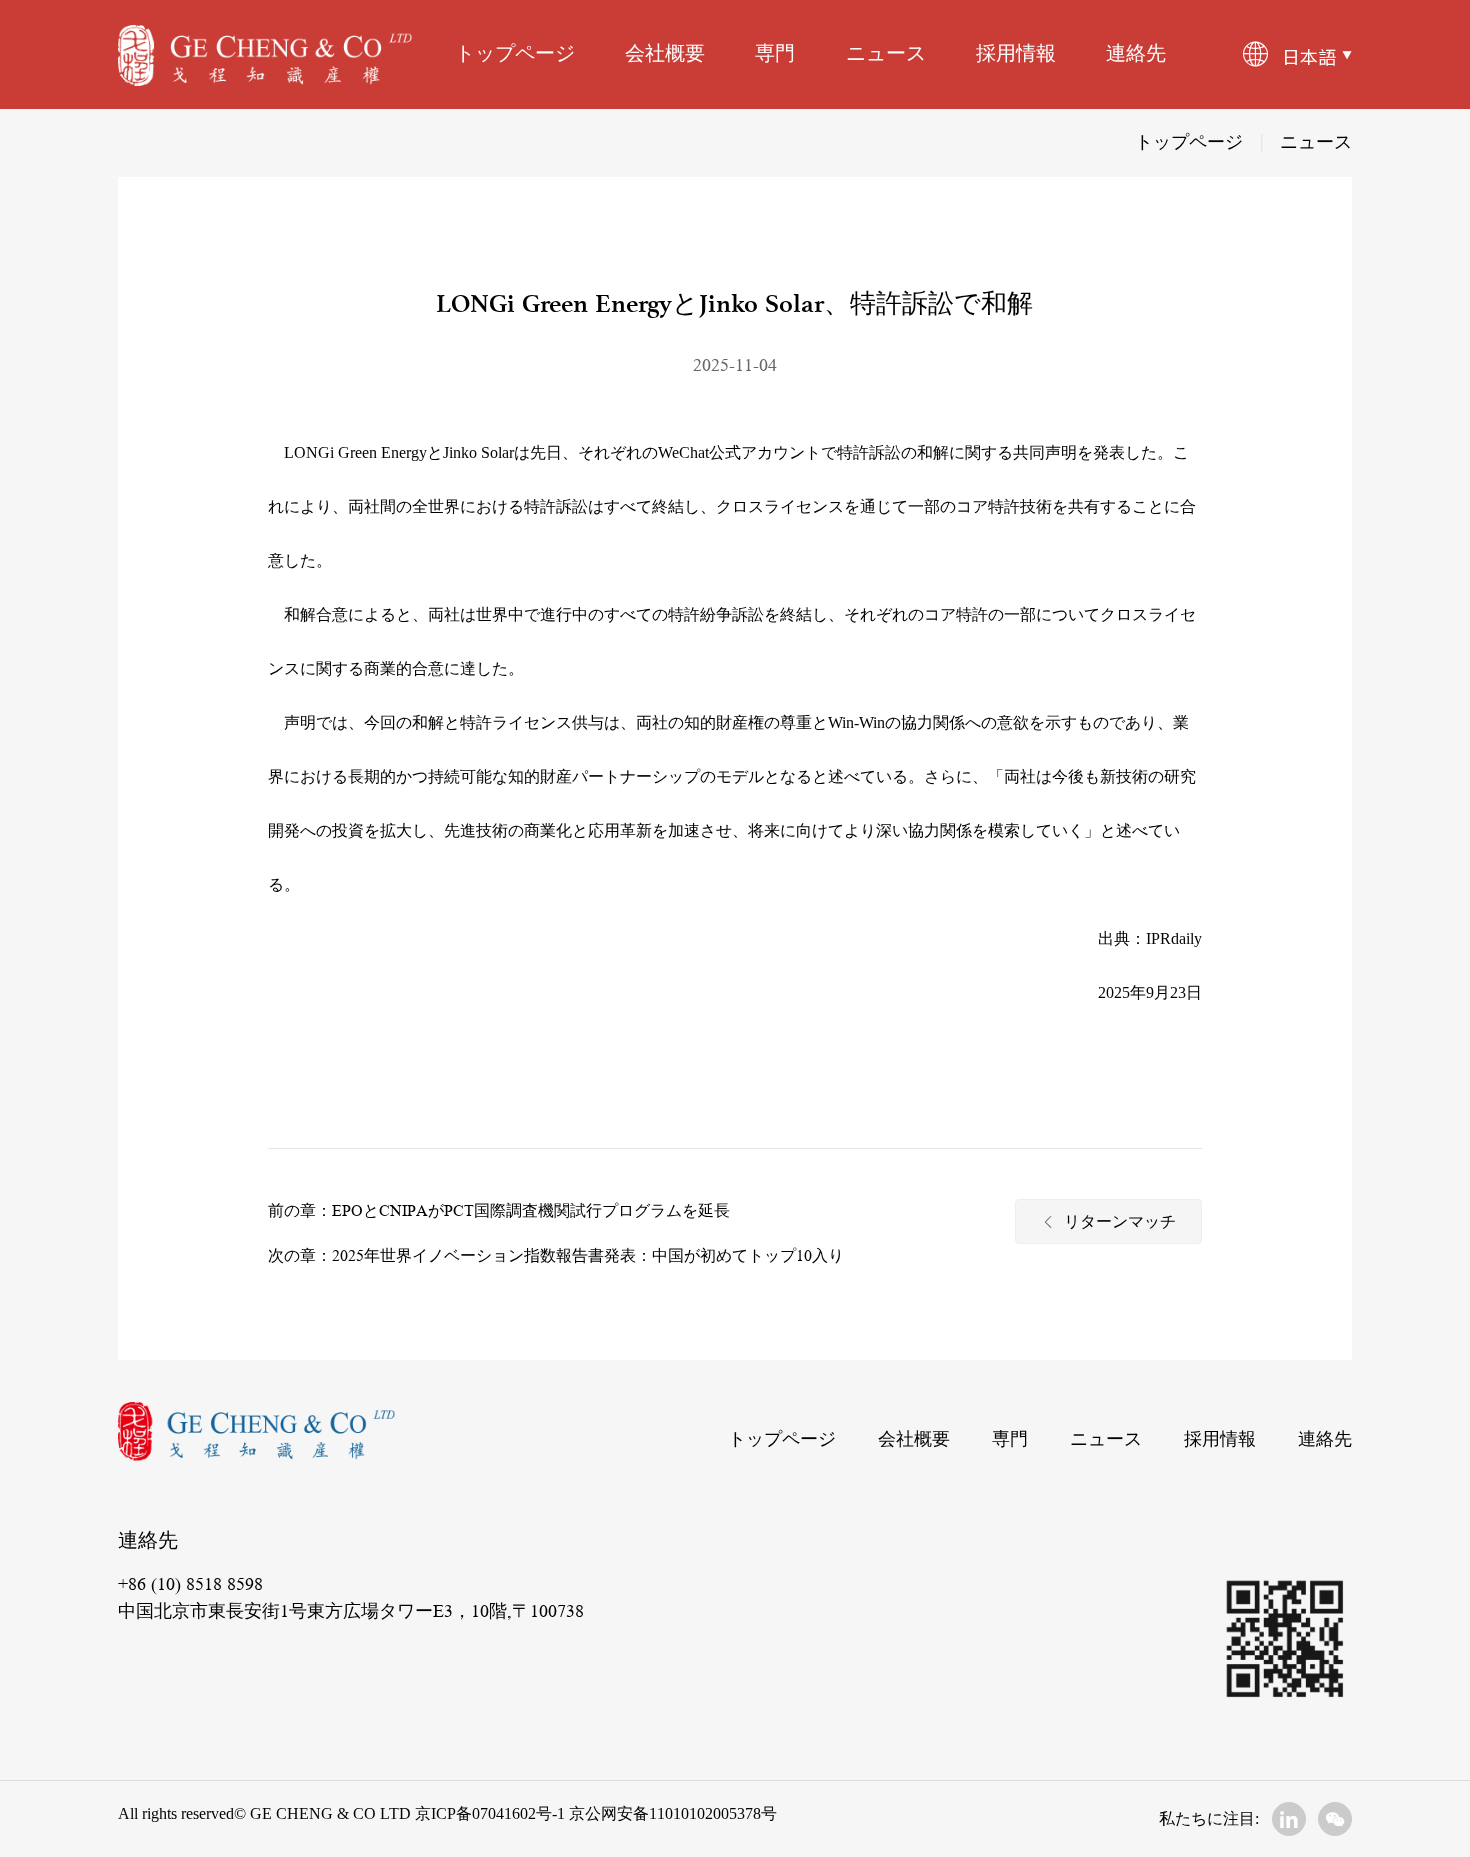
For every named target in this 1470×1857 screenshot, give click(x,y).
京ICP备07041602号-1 (490, 1813)
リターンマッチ (1120, 1223)
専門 (775, 54)
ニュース (886, 54)
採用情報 (1016, 54)
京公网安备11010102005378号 (671, 1813)
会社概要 (665, 54)
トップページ (515, 54)
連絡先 (1136, 54)
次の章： (300, 1256)
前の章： (300, 1211)
